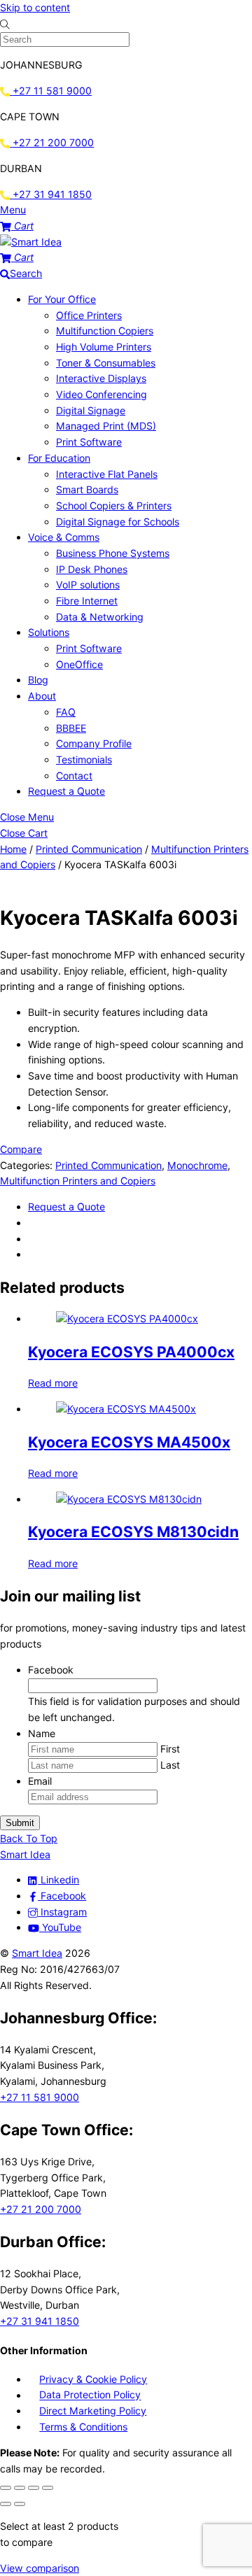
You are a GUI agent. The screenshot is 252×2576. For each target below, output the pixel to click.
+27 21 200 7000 (41, 2209)
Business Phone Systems (113, 553)
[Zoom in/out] (6, 2488)
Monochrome (197, 1165)
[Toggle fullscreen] (20, 2488)
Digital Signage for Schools (118, 522)
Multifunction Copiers (105, 331)
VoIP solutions (88, 585)
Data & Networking (100, 617)
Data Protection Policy (90, 2395)
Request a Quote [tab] (66, 1206)
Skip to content (35, 7)
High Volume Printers (104, 347)
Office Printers (89, 315)
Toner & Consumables (106, 363)
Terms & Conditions (83, 2427)
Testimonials (84, 759)
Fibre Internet (87, 601)
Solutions (49, 632)
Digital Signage (91, 410)
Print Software (89, 442)
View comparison (40, 2568)
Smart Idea (37, 1953)
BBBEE (71, 728)
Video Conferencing (101, 394)
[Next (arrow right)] (20, 2504)
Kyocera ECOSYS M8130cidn (133, 1531)
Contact (74, 776)
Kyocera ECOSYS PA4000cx (131, 1352)
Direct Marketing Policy (93, 2411)
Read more (53, 1383)
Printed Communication (89, 849)
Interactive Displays (101, 378)
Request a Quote (66, 791)
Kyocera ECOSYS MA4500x (129, 1442)
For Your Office (62, 299)
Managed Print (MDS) (106, 426)
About (42, 696)
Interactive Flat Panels (107, 474)
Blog (38, 680)
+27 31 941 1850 (40, 2321)
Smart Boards (87, 489)
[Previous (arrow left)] (6, 2504)
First (170, 1749)
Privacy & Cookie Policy (93, 2379)
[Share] (34, 2488)
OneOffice (79, 664)
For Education (59, 458)
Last (170, 1765)
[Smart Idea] (31, 242)
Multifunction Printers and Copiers (78, 1181)
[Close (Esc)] (48, 2488)
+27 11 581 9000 (40, 2097)
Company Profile (94, 743)
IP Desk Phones (92, 569)
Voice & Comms (64, 537)
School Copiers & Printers (114, 505)
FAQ (66, 712)
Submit (20, 1823)
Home (13, 849)
